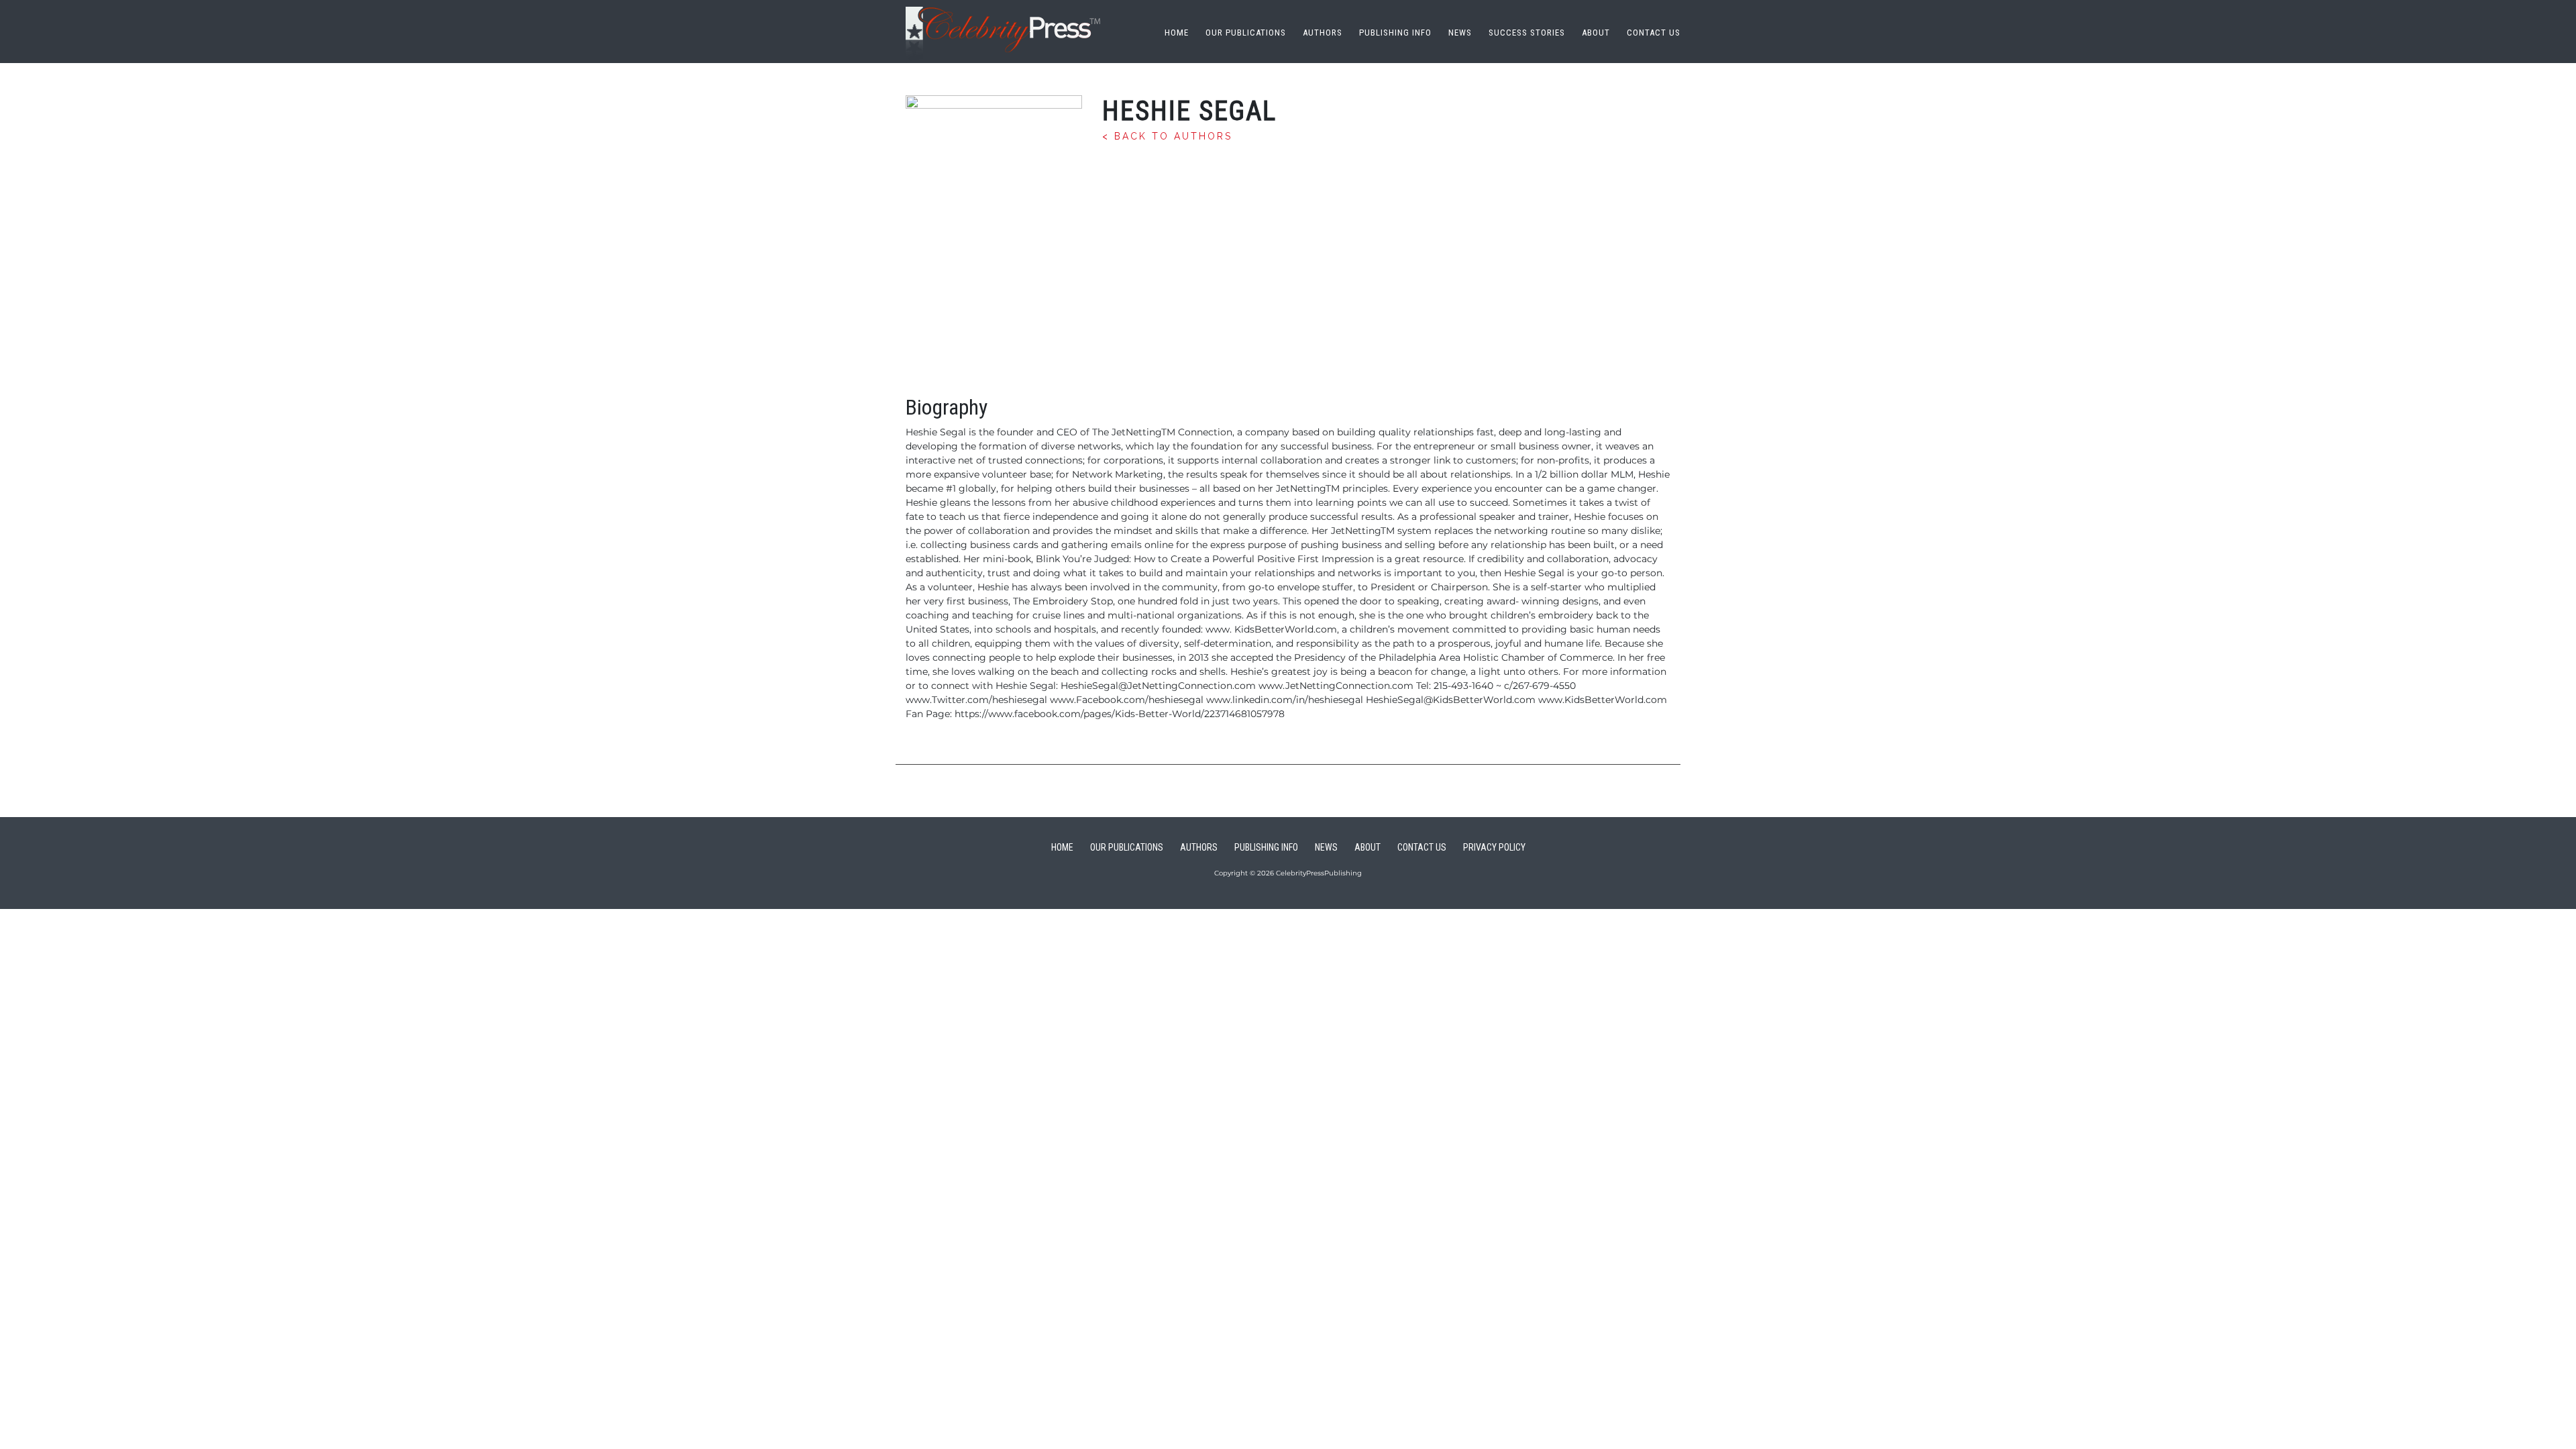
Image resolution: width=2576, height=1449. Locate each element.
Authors (1323, 33)
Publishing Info (1395, 33)
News (1460, 33)
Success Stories (1527, 33)
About (1596, 33)
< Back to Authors (1167, 136)
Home (1177, 33)
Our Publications (1246, 33)
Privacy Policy (1494, 847)
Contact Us (1654, 33)
